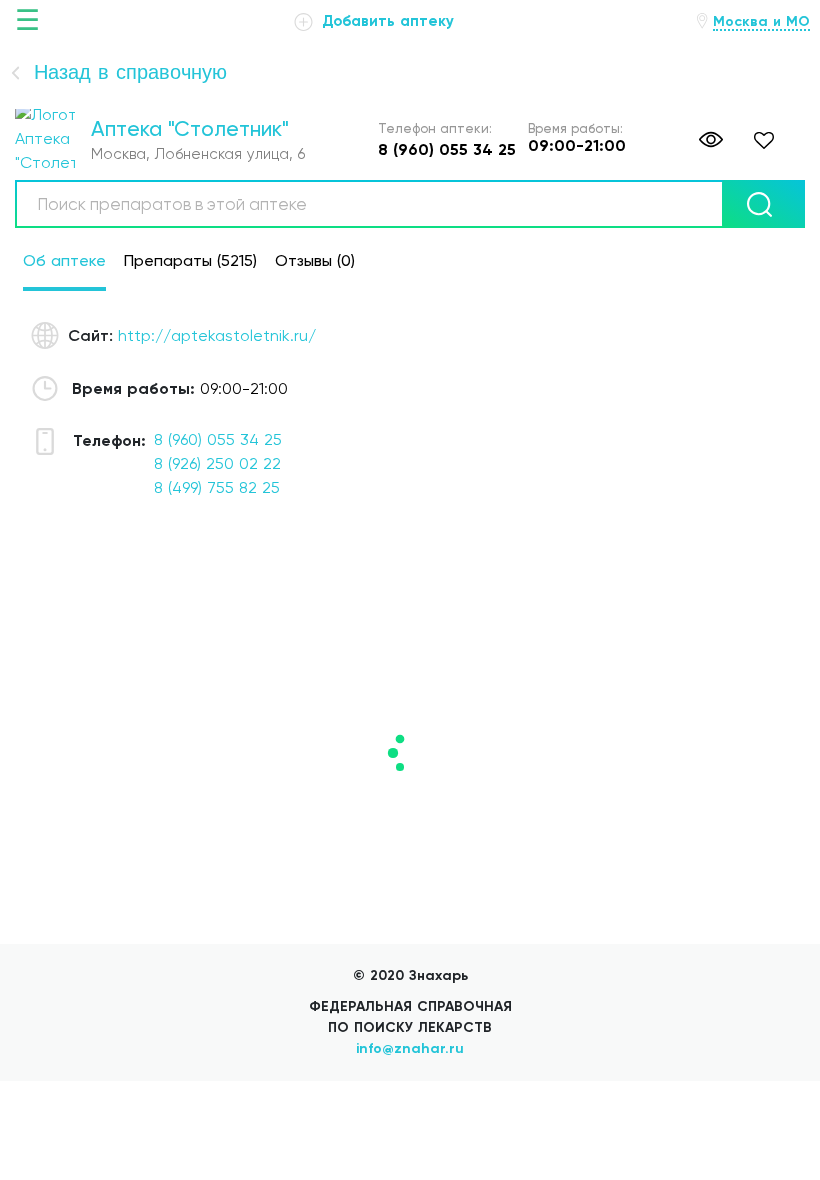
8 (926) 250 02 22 (217, 463)
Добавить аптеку (385, 21)
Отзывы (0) (315, 260)
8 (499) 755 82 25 (217, 487)
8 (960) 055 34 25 (218, 439)
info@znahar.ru (410, 1048)
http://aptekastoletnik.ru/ (217, 335)
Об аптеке (64, 260)
